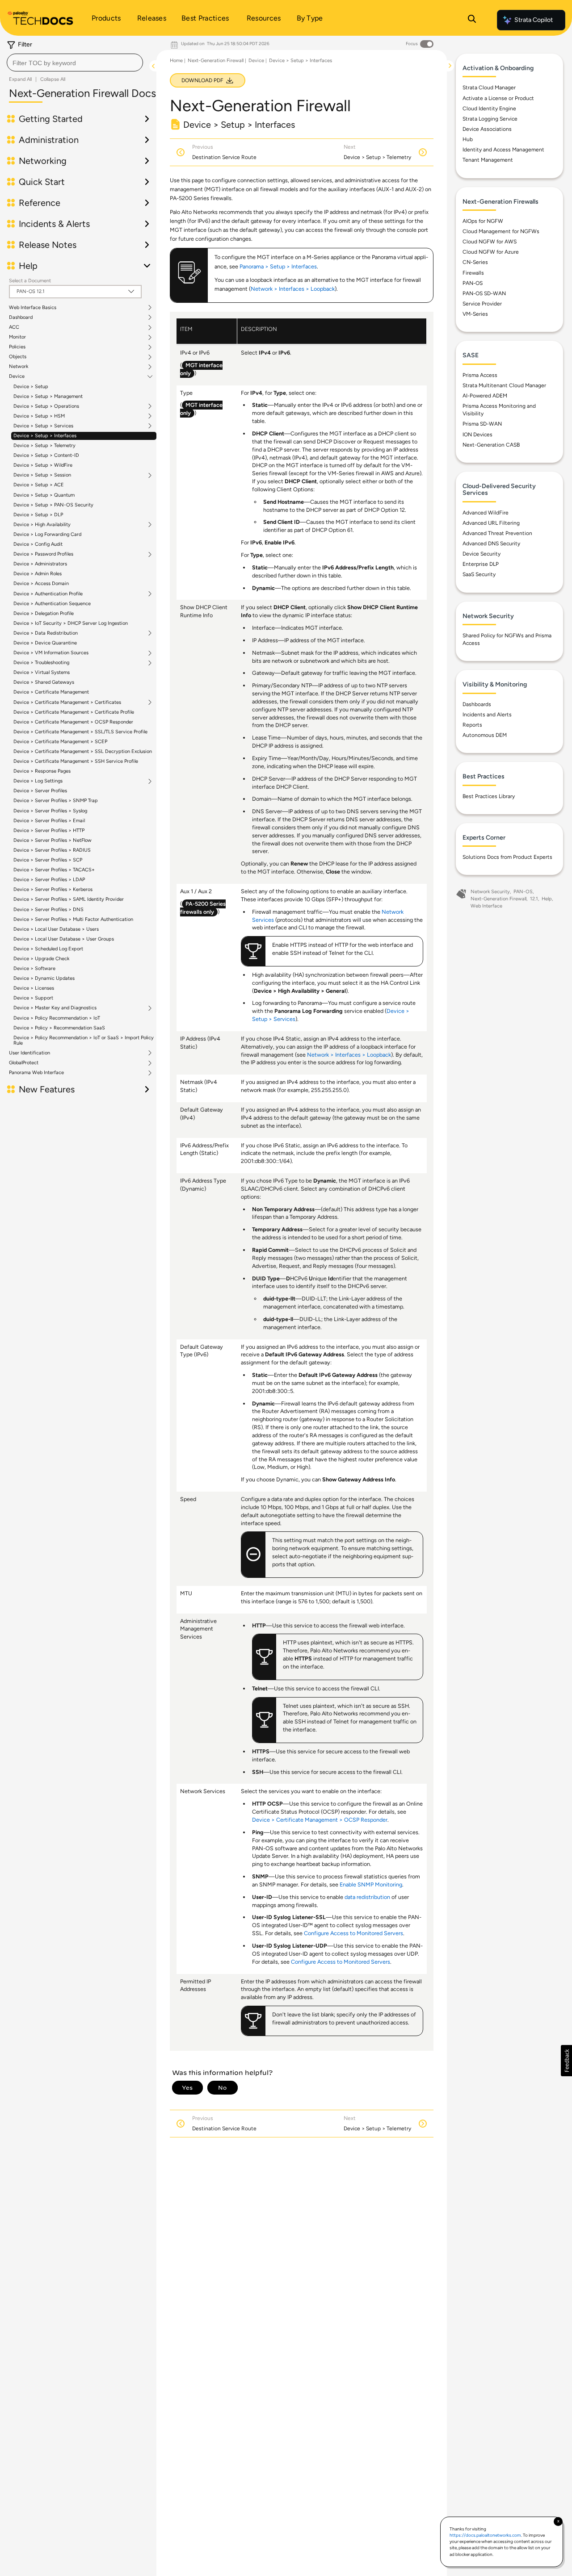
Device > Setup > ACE (39, 485)
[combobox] (75, 63)
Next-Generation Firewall (216, 61)
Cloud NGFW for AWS (490, 242)
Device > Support (33, 998)
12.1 (534, 899)
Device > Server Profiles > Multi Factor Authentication (73, 919)
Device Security (482, 554)
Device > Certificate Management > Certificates (67, 703)
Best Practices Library (489, 796)
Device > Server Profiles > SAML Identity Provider (69, 899)
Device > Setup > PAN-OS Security (53, 505)
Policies (17, 347)
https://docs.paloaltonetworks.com (485, 2535)
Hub (468, 139)
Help (547, 899)
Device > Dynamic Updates (44, 978)
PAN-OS (473, 283)
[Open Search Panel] (472, 20)
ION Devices (477, 435)
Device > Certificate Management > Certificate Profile (74, 712)
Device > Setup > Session (42, 475)
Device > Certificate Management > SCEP (60, 742)
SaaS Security (479, 574)
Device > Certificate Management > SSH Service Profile (76, 761)
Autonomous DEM (485, 735)
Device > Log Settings (38, 781)
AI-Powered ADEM (485, 396)
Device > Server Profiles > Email (49, 821)
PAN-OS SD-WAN (484, 293)
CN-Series (475, 262)
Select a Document (30, 281)
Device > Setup (31, 387)
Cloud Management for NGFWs (501, 231)
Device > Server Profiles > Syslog (50, 811)
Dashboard (21, 318)
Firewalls (473, 273)
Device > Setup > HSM (39, 416)
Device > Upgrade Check (41, 959)
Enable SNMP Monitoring (371, 1884)
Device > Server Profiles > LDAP (49, 880)
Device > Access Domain (41, 583)
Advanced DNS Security (491, 544)
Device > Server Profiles (40, 791)
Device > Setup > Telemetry (44, 445)
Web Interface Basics (33, 308)
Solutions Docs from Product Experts (507, 857)
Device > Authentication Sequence (52, 604)
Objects (18, 357)
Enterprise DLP (481, 564)
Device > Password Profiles (43, 554)
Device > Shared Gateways (44, 682)
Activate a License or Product (498, 98)
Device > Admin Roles (38, 574)
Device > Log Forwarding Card (47, 534)
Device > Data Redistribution (46, 633)
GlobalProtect (24, 1063)
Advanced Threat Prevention (497, 533)
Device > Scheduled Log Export (48, 949)
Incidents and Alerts (487, 715)
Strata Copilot (534, 20)
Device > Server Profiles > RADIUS (52, 850)
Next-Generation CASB (491, 445)
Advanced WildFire (486, 513)
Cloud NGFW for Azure (491, 252)
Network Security (490, 892)
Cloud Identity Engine (489, 109)
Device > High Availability (42, 525)
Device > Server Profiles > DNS (48, 910)
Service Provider (482, 304)
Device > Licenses (34, 988)
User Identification (29, 1053)
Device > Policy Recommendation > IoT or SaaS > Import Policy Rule (84, 1040)
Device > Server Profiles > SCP (48, 860)
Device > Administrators (40, 564)
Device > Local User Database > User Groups (64, 939)
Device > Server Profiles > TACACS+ (54, 870)
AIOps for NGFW (483, 221)
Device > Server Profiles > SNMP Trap (56, 801)
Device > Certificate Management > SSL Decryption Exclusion (83, 751)
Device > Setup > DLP (38, 515)
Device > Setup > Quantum (44, 495)
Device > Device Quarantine (45, 643)
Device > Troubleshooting (41, 663)
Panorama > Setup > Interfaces (278, 266)
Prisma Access (480, 375)
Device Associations (487, 129)
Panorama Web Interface (36, 1073)
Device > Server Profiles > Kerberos (53, 889)
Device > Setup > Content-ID (46, 455)
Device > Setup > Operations (46, 406)
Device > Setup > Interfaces (45, 436)
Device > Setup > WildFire (43, 465)
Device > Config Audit (38, 544)
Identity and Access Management (503, 150)
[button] (566, 2061)
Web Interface (486, 906)
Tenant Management (488, 160)
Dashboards (477, 704)
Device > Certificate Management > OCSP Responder (73, 722)
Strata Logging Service (490, 119)
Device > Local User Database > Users (56, 929)
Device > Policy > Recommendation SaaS (59, 1028)
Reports (472, 725)
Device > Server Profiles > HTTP (49, 830)
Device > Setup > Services (43, 426)
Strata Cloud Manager (489, 88)
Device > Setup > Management (48, 396)
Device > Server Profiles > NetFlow (53, 840)
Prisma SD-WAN (482, 424)
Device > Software (34, 968)
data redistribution (367, 1897)
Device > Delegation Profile (44, 613)
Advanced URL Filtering (491, 523)
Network (19, 367)
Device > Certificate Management (51, 692)
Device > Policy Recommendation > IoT (57, 1018)
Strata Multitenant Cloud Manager (504, 385)
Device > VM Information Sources (51, 653)
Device (17, 376)
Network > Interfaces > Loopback (293, 289)
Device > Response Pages (42, 771)
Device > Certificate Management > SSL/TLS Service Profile (80, 732)
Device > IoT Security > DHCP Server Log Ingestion (71, 623)
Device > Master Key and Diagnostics (55, 1008)
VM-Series (475, 314)
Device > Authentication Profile (48, 594)
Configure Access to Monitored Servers (353, 1933)
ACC (14, 327)
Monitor (17, 337)
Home (176, 61)
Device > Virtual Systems (42, 672)
